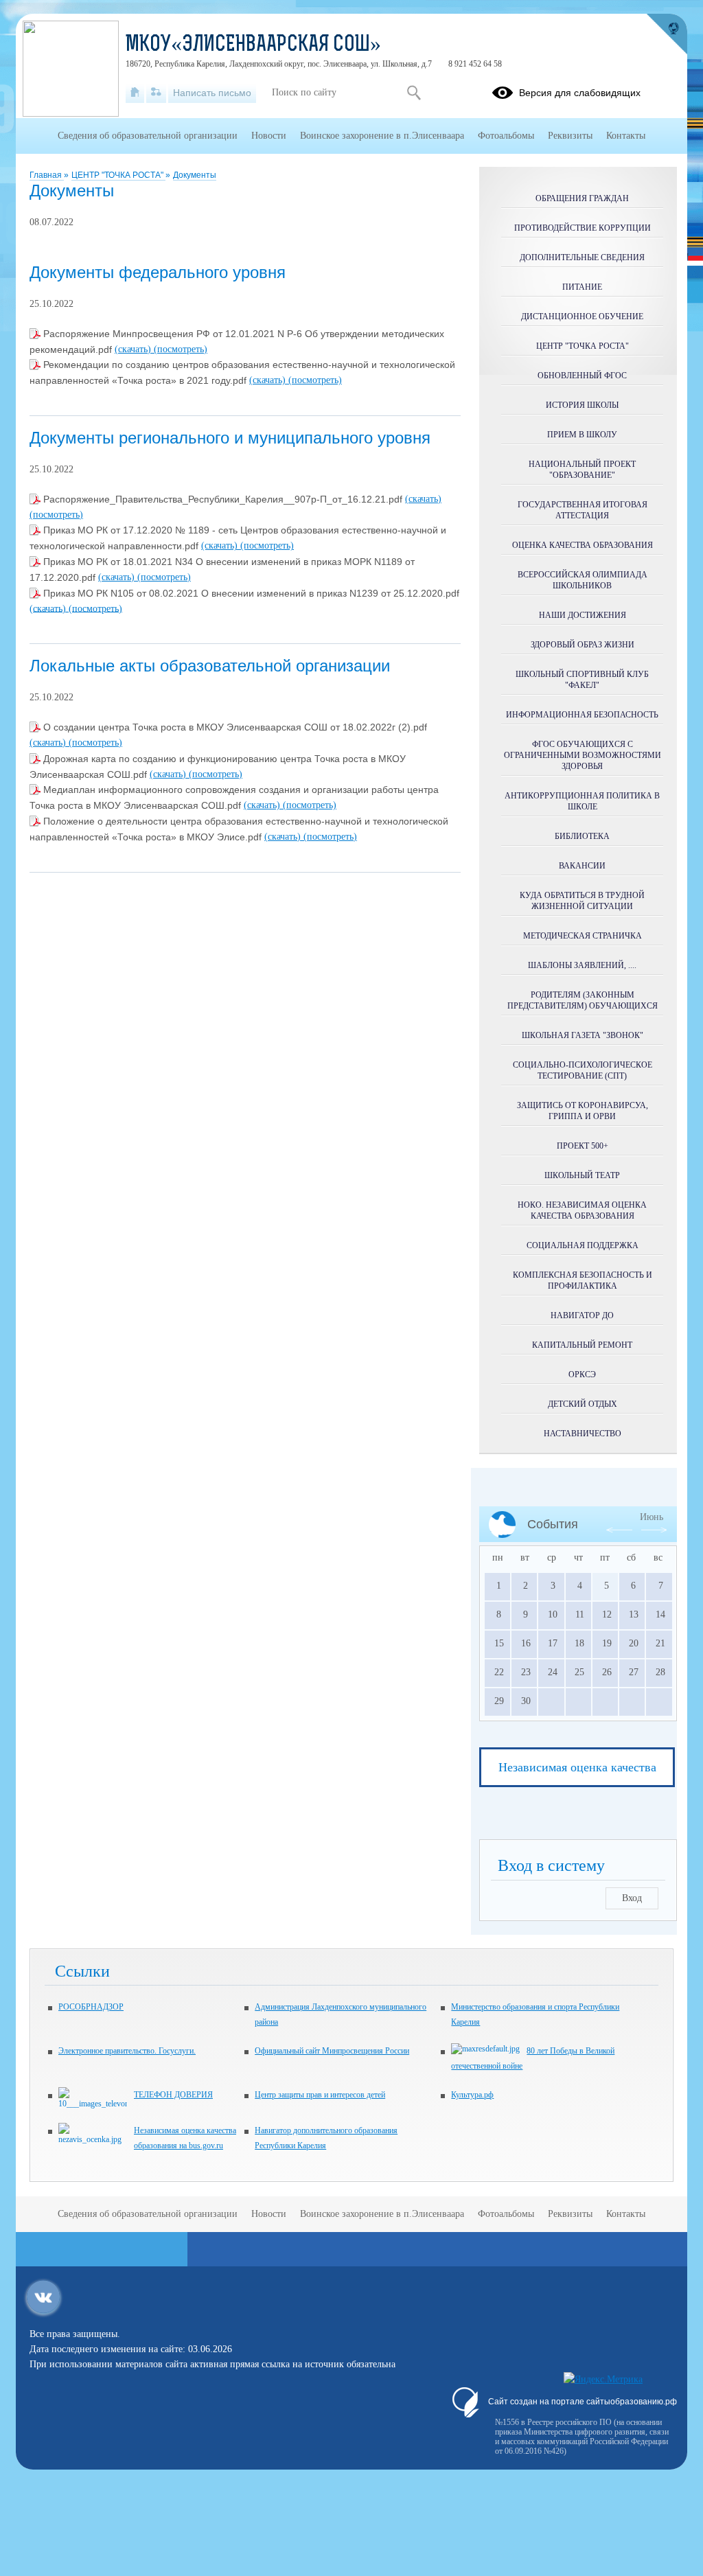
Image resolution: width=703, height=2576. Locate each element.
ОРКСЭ (582, 1375)
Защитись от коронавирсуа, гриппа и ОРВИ (583, 1111)
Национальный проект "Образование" (582, 470)
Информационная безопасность (582, 715)
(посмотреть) (181, 349)
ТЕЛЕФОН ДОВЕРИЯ (173, 2095)
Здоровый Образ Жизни (583, 645)
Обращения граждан (582, 198)
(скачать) (134, 349)
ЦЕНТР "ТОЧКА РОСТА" (118, 175)
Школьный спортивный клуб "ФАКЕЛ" (582, 680)
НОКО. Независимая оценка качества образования (582, 1210)
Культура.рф (472, 2095)
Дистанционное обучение (582, 317)
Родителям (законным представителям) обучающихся (583, 1000)
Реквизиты (570, 136)
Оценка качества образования (583, 545)
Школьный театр (582, 1175)
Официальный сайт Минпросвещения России (332, 2051)
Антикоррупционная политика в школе (582, 801)
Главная (47, 175)
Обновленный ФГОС (582, 376)
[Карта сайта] (156, 93)
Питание (582, 287)
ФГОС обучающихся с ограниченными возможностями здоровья (583, 755)
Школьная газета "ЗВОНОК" (583, 1035)
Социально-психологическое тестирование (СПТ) (583, 1070)
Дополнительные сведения (582, 257)
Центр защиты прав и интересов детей (320, 2095)
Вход (632, 1898)
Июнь (652, 1517)
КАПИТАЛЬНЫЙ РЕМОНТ (582, 1345)
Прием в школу (582, 435)
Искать (414, 93)
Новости (269, 136)
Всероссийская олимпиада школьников (583, 580)
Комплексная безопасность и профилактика (583, 1280)
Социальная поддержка (583, 1245)
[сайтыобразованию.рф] (667, 34)
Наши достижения (583, 615)
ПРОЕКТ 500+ (583, 1146)
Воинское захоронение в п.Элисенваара (382, 136)
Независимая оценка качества (577, 1767)
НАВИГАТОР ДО (582, 1315)
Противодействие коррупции (583, 228)
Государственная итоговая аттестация (583, 510)
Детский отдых (583, 1404)
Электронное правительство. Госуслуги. (127, 2051)
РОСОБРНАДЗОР (91, 2007)
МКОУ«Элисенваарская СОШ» (253, 45)
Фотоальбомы (506, 136)
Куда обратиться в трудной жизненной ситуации (582, 901)
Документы (195, 175)
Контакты (626, 136)
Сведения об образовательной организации (148, 136)
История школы (582, 405)
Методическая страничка (583, 936)
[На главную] (135, 93)
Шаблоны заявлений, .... (582, 965)
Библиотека (582, 836)
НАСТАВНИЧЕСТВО (583, 1434)
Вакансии (582, 866)
